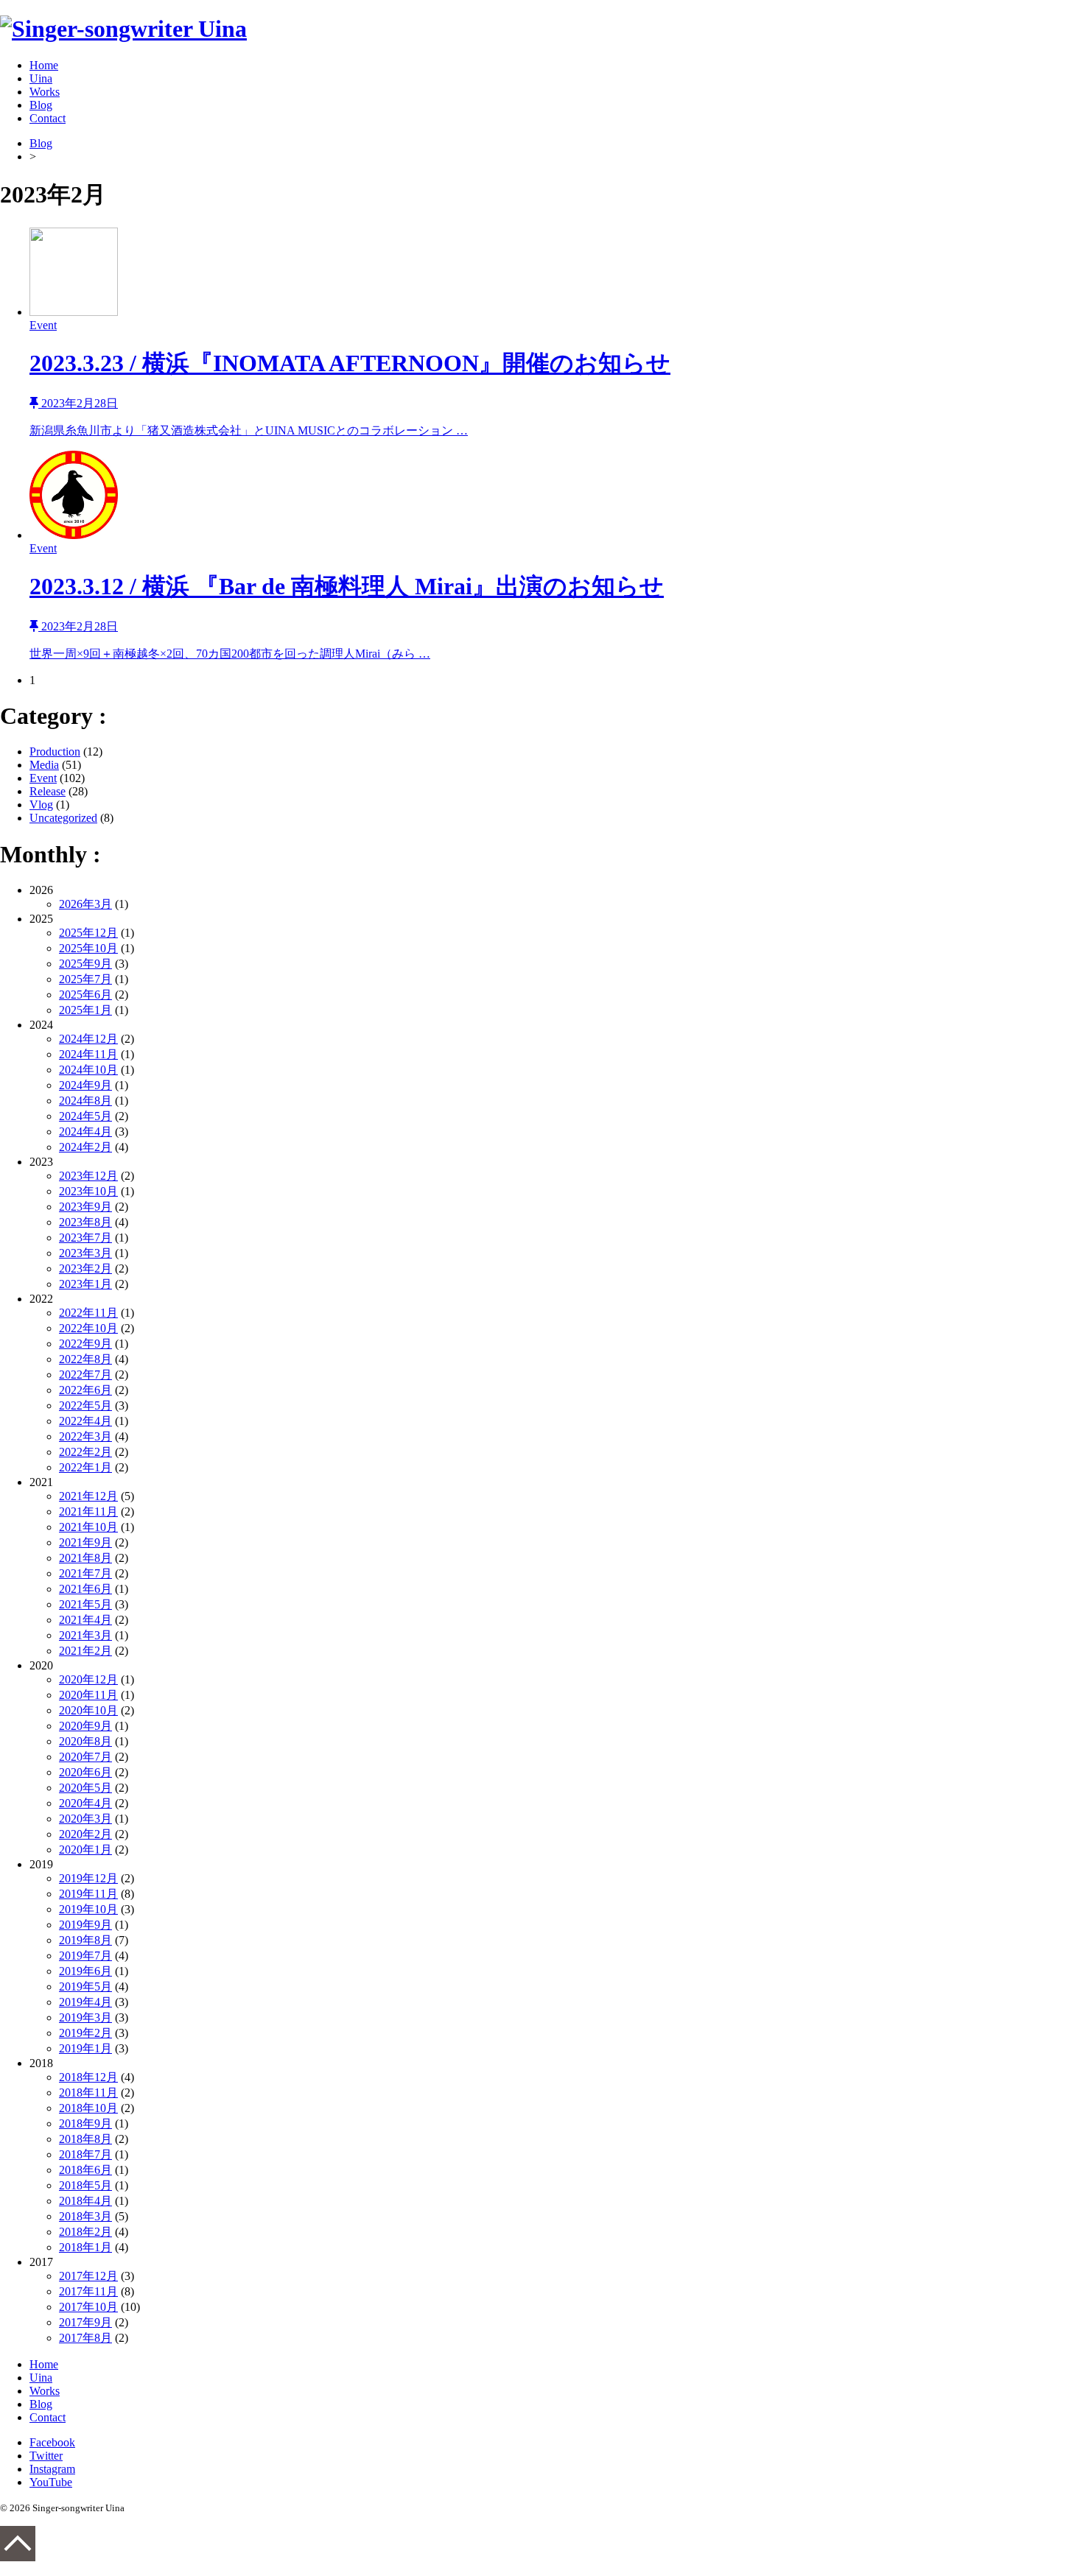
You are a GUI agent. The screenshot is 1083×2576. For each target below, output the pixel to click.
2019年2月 (85, 2033)
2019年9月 (85, 1925)
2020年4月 (85, 1803)
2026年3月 (85, 904)
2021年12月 (88, 1496)
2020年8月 (85, 1741)
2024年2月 (85, 1147)
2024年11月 (88, 1054)
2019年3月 (85, 2017)
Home (44, 65)
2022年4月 (85, 1421)
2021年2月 (85, 1651)
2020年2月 (85, 1834)
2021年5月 (85, 1604)
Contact (48, 118)
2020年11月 (88, 1695)
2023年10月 (88, 1191)
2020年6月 (85, 1772)
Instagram (52, 2469)
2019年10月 (88, 1909)
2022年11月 (88, 1313)
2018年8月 (85, 2139)
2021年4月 (85, 1620)
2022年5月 (85, 1405)
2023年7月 (85, 1238)
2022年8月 (85, 1359)
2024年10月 (88, 1070)
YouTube (51, 2482)
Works (45, 92)
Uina (41, 78)
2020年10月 (88, 1710)
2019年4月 (85, 2002)
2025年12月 (88, 933)
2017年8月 (85, 2338)
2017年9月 (85, 2322)
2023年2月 (85, 1268)
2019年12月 (88, 1878)
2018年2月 (85, 2232)
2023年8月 (85, 1222)
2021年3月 (85, 1635)
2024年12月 (88, 1039)
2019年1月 (85, 2048)
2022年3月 (85, 1436)
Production (55, 752)
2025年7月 (85, 979)
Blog (41, 105)
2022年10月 (88, 1328)
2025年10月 (88, 948)
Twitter (46, 2456)
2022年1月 (85, 1467)
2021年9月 (85, 1542)
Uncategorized (63, 818)
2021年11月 (88, 1512)
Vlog (41, 805)
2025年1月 (85, 1010)
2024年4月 (85, 1132)
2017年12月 (88, 2276)
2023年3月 (85, 1253)
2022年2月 (85, 1452)
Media (44, 765)
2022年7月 (85, 1375)
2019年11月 (88, 1894)
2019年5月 (85, 1986)
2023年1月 (85, 1284)
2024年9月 (85, 1085)
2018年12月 (88, 2077)
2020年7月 (85, 1757)
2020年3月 (85, 1819)
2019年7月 (85, 1956)
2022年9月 (85, 1344)
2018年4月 (85, 2201)
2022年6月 (85, 1390)
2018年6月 (85, 2170)
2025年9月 (85, 964)
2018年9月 (85, 2123)
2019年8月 (85, 1940)
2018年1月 (85, 2247)
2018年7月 (85, 2154)
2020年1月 (85, 1850)
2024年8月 (85, 1101)
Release (48, 791)
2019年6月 (85, 1971)
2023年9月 (85, 1207)
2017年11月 (88, 2291)
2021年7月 (85, 1573)
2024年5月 (85, 1116)
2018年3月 (85, 2216)
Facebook (52, 2442)
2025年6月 (85, 995)
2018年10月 (88, 2108)
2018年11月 (88, 2093)
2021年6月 (85, 1589)
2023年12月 (88, 1176)
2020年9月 (85, 1726)
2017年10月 (88, 2307)
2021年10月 (88, 1527)
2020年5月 (85, 1788)
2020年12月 (88, 1679)
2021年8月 (85, 1558)
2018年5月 (85, 2185)
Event (43, 778)
